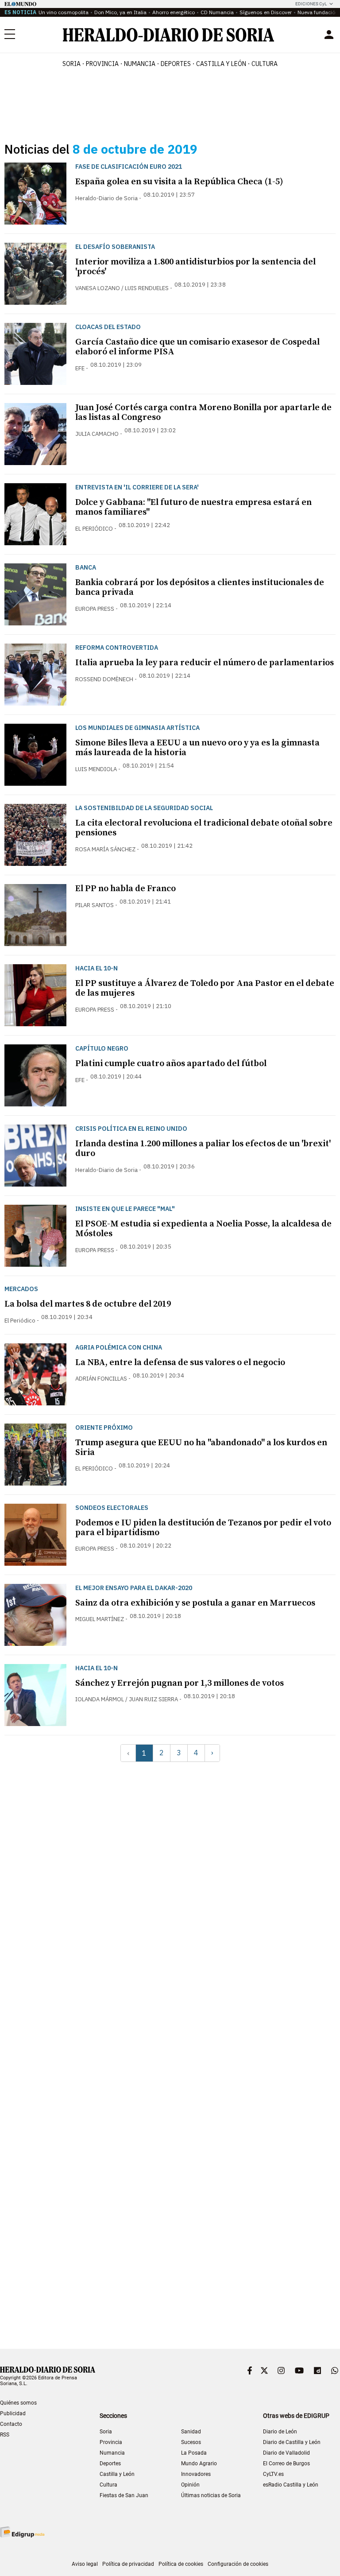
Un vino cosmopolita (64, 12)
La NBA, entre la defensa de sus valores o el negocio (180, 1363)
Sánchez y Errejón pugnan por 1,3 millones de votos (180, 1683)
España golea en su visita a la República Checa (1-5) (179, 182)
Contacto (11, 2424)
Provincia (111, 2442)
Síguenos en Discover (266, 12)
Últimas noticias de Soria (211, 2495)
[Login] (329, 35)
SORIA (71, 64)
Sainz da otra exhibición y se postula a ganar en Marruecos (195, 1603)
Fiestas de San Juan (124, 2495)
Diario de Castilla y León (292, 2442)
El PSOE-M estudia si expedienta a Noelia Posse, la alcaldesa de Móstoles (203, 1229)
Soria (106, 2432)
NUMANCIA (140, 64)
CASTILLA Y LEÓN (221, 64)
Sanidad (191, 2432)
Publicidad (13, 2413)
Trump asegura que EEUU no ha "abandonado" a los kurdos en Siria (201, 1448)
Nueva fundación (318, 12)
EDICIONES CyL (311, 4)
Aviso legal (85, 2564)
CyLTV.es (273, 2474)
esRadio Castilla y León (291, 2485)
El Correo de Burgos (286, 2463)
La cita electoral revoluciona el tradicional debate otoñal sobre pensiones (204, 828)
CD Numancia (217, 12)
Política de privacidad (128, 2564)
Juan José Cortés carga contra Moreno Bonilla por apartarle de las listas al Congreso (203, 413)
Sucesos (191, 2442)
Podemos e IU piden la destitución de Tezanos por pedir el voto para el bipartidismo (203, 1528)
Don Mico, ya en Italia (120, 12)
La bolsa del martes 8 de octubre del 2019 (88, 1304)
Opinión (190, 2485)
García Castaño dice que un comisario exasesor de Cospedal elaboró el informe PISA (197, 347)
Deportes (110, 2463)
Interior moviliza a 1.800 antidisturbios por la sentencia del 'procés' (195, 267)
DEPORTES (176, 64)
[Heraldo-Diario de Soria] (168, 35)
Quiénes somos (18, 2403)
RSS (5, 2435)
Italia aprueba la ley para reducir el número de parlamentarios (205, 663)
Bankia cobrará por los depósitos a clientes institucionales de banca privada (200, 588)
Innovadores (196, 2474)
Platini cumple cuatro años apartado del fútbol (171, 1064)
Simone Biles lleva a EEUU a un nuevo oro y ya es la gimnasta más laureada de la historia (197, 748)
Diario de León (280, 2432)
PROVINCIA (102, 64)
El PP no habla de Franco (126, 889)
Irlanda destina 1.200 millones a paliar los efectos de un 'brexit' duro (203, 1149)
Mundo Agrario (199, 2463)
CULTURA (265, 64)
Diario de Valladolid (286, 2453)
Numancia (112, 2453)
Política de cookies (181, 2564)
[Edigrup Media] (22, 2532)
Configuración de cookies (238, 2564)
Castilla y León (117, 2474)
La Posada (194, 2453)
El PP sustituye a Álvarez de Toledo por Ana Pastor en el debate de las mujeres (205, 988)
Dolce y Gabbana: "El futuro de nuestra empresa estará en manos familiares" (193, 507)
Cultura (108, 2485)
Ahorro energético (174, 12)
